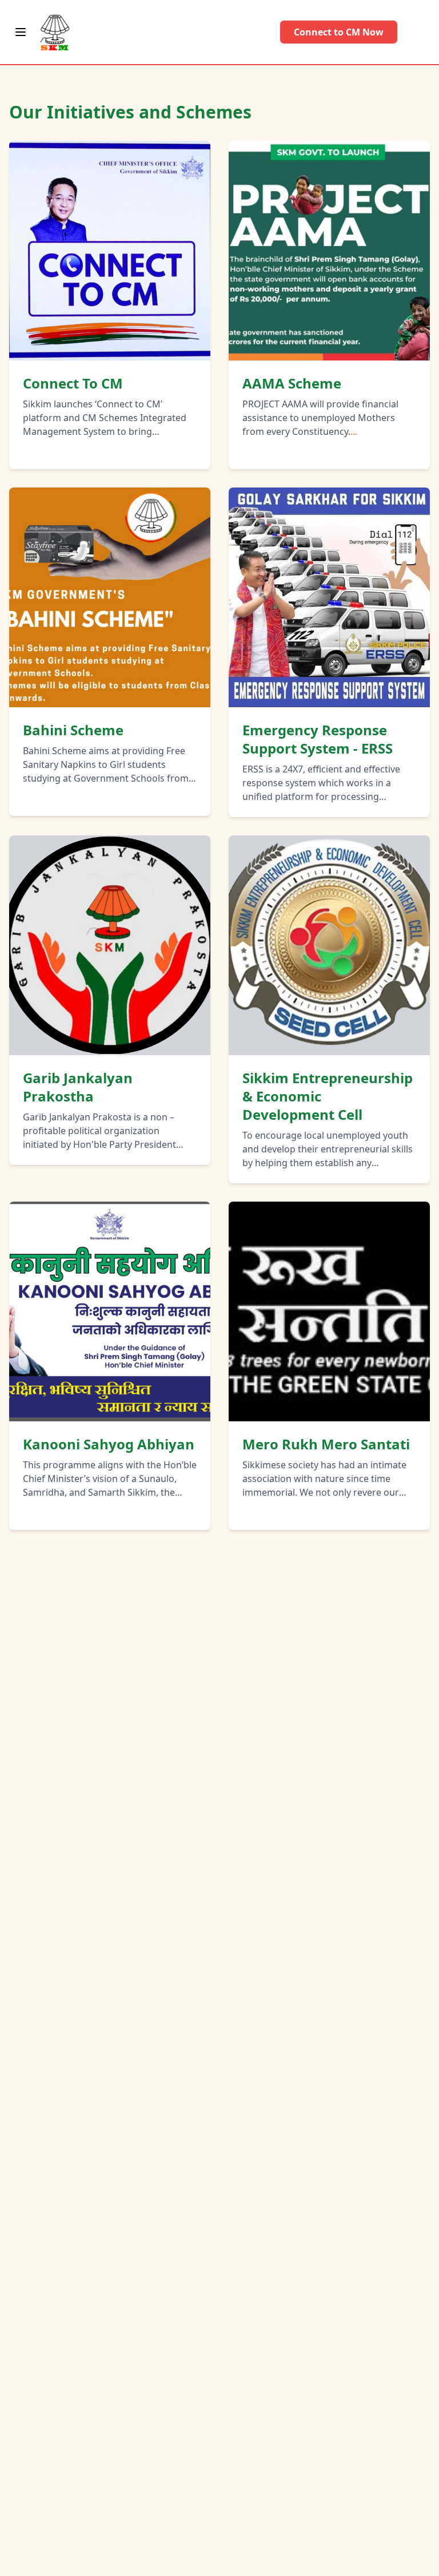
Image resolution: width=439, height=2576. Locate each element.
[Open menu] (21, 32)
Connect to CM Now (339, 32)
